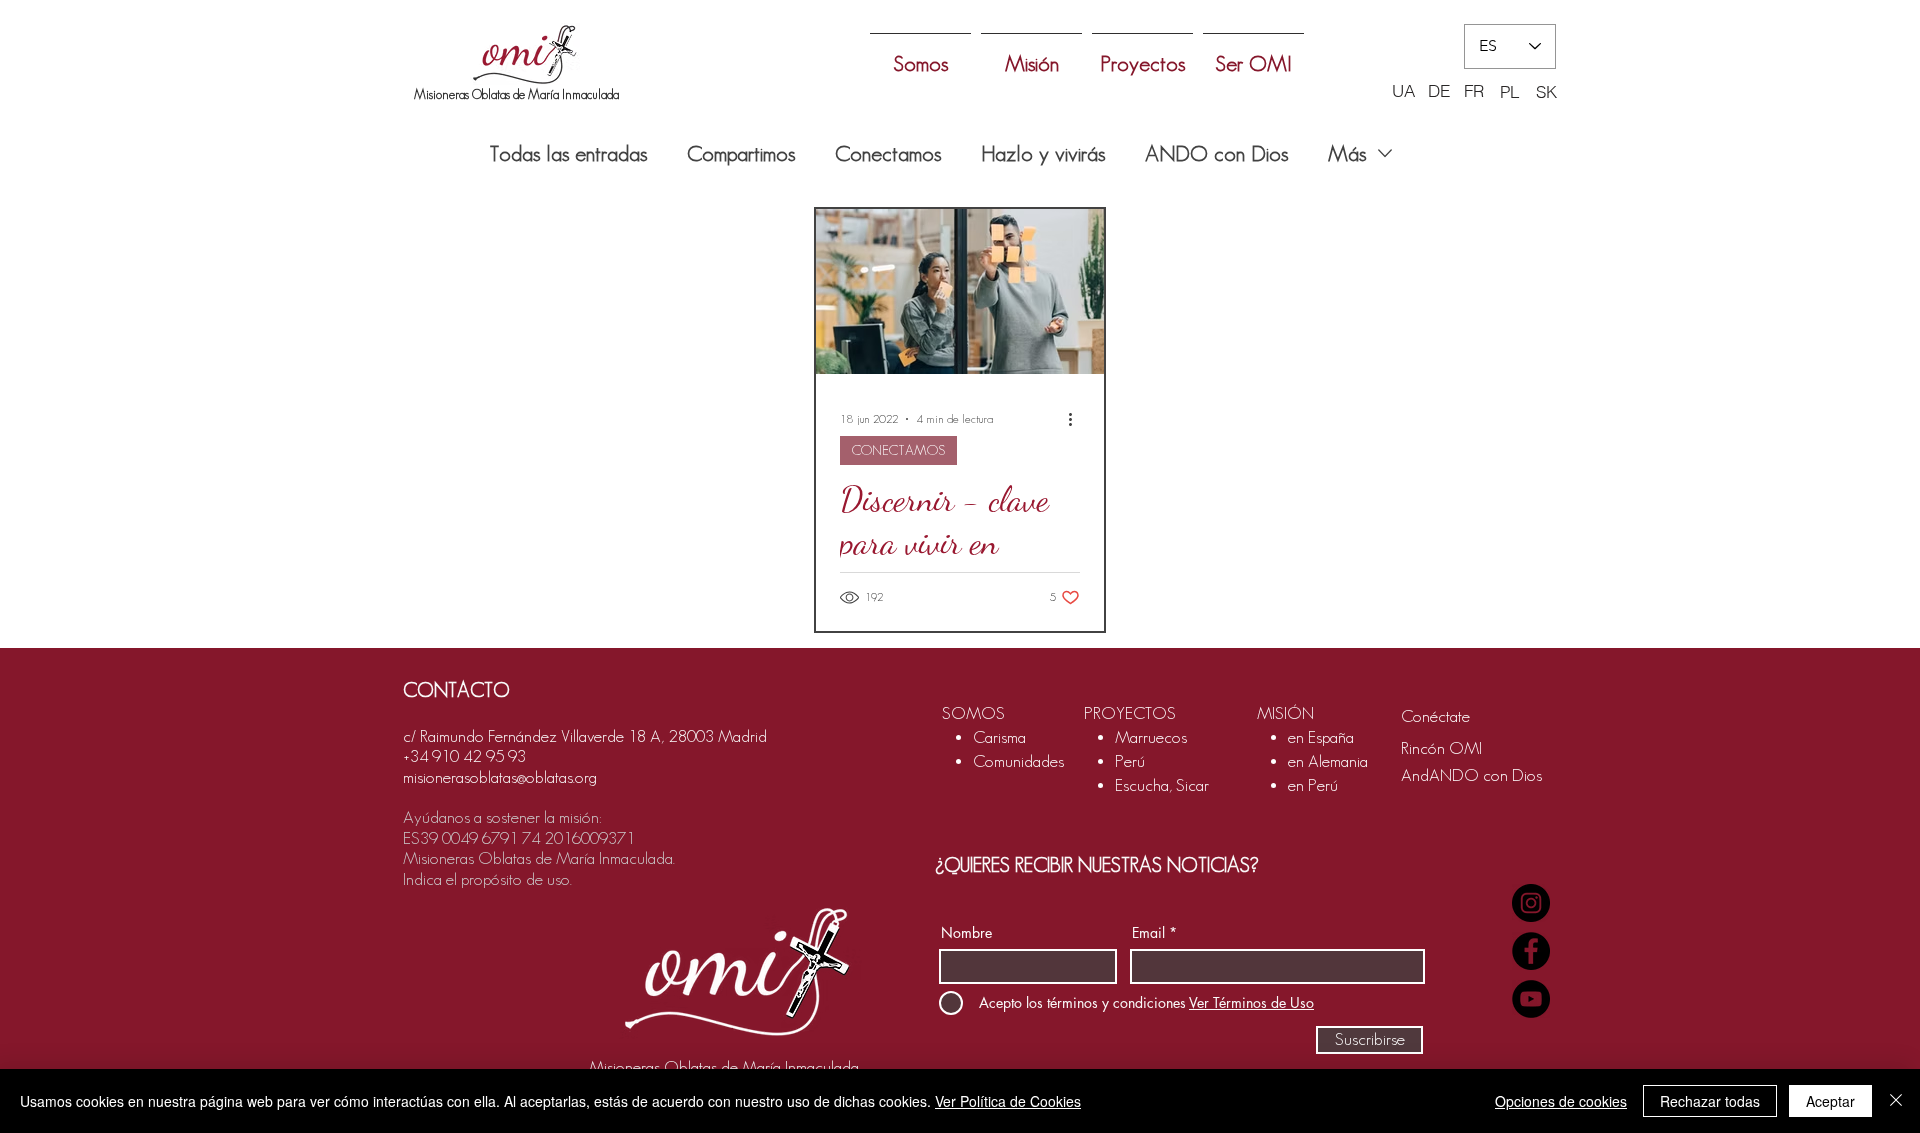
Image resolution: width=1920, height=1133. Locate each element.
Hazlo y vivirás (1043, 153)
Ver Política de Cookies (1008, 1101)
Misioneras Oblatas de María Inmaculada (516, 94)
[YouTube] (1531, 999)
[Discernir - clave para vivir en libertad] (960, 291)
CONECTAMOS (898, 450)
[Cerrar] (1896, 1101)
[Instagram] (1531, 903)
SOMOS (973, 713)
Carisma (999, 737)
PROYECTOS (1130, 713)
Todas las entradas (568, 153)
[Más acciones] (1077, 419)
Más (1347, 153)
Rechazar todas (1710, 1101)
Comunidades (1018, 761)
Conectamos (888, 153)
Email (1148, 933)
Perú (1130, 761)
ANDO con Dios (1216, 153)
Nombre (966, 933)
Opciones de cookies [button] (1561, 1101)
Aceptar (1830, 1101)
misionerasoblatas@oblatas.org (500, 777)
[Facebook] (1531, 951)
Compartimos (741, 153)
